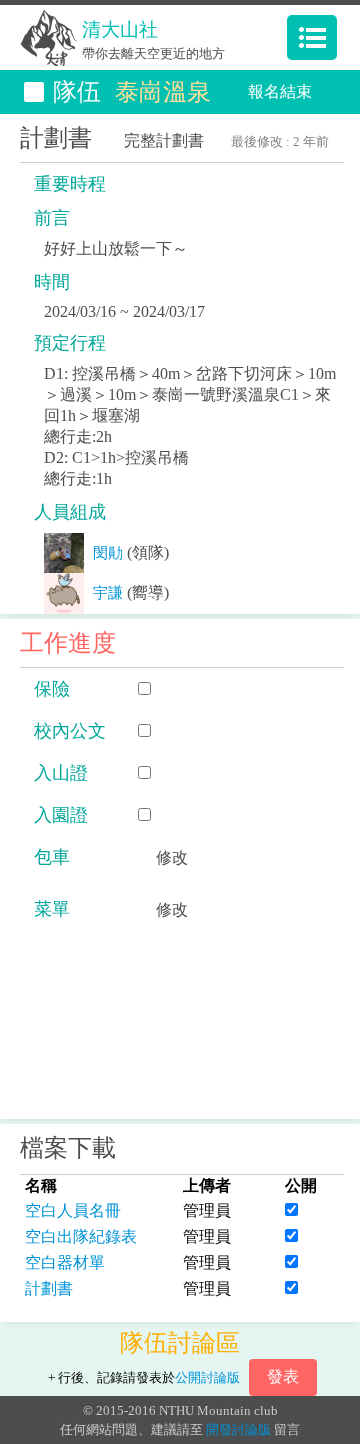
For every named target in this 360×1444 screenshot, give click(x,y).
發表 (283, 1376)
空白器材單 (65, 1262)
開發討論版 (238, 1429)
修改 (172, 857)
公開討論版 (207, 1377)
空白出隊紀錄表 (81, 1236)
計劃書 (49, 1288)
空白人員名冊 (73, 1210)
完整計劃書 (164, 140)
